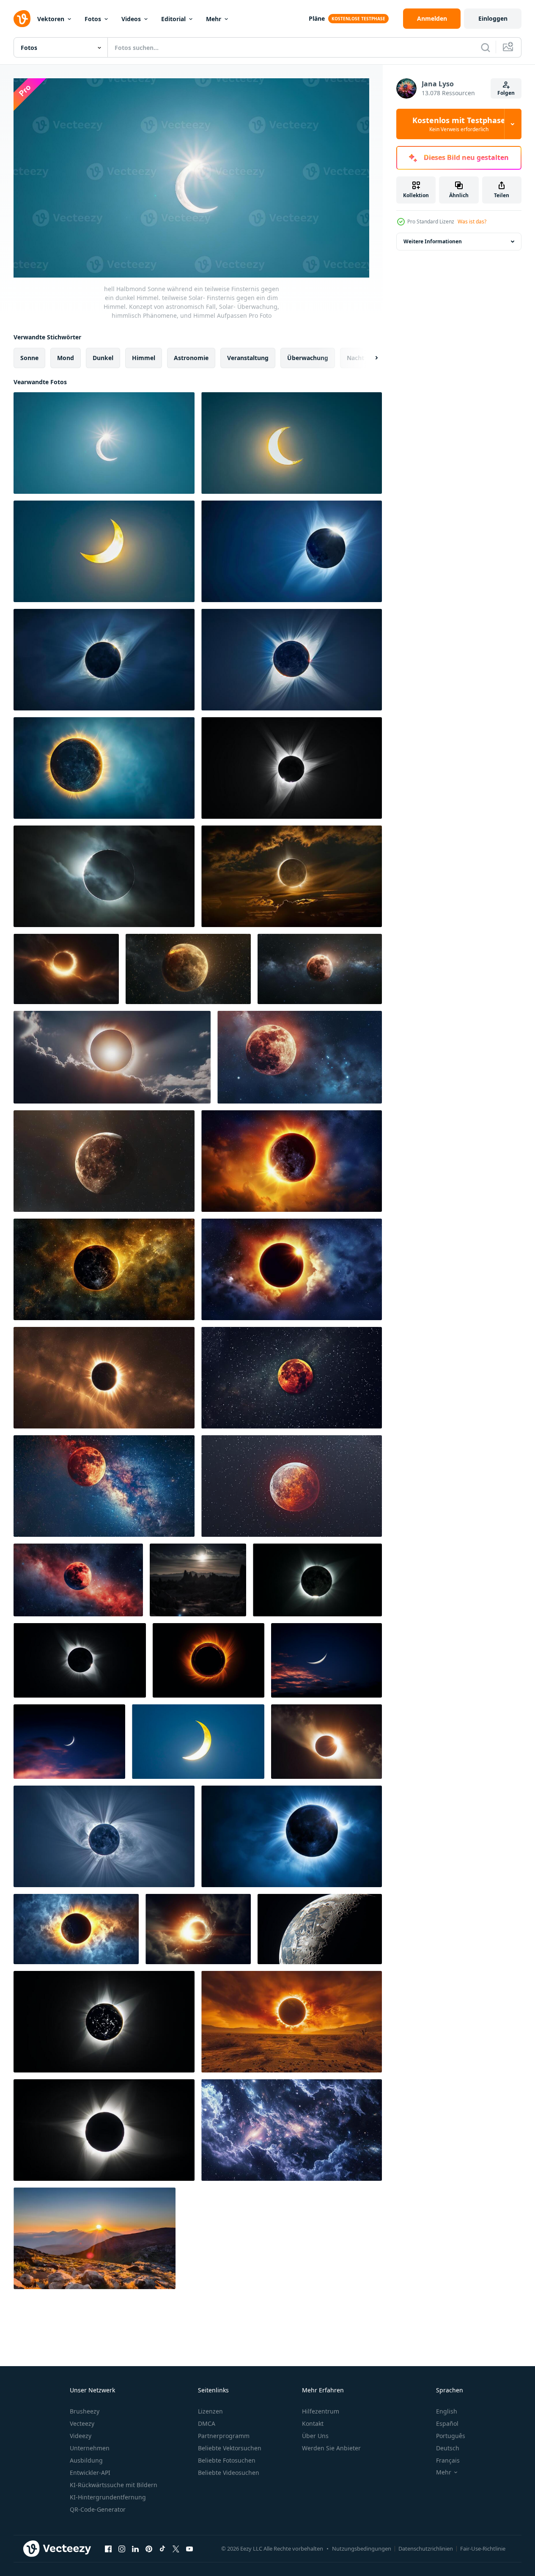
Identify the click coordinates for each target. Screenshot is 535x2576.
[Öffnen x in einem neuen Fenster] (176, 2548)
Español (447, 2423)
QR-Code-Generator (98, 2509)
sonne (29, 358)
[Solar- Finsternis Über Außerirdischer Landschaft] (198, 1580)
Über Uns (315, 2436)
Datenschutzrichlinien (426, 2548)
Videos (131, 19)
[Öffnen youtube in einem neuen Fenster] (189, 2548)
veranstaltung (248, 358)
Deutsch (448, 2448)
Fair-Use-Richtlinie (483, 2548)
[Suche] (486, 47)
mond (66, 358)
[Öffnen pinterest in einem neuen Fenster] (149, 2548)
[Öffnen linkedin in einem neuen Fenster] (135, 2548)
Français (448, 2460)
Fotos (93, 19)
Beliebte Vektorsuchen (230, 2448)
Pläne (317, 18)
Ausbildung (86, 2460)
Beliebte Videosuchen (229, 2473)
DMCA (207, 2423)
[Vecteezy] (22, 19)
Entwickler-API (90, 2473)
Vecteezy (82, 2423)
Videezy (81, 2436)
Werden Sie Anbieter (331, 2448)
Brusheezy (85, 2411)
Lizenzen (210, 2411)
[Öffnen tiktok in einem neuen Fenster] (162, 2548)
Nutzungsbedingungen (362, 2548)
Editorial (173, 19)
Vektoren (51, 19)
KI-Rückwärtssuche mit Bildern (114, 2485)
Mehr (214, 19)
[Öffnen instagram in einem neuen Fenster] (122, 2548)
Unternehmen (90, 2448)
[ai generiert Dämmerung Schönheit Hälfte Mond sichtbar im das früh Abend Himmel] (326, 1660)
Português (451, 2436)
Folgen (506, 93)
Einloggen (493, 18)
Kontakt (313, 2423)
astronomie (191, 358)
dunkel (103, 358)
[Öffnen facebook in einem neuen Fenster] (108, 2548)
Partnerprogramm (224, 2436)
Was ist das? (472, 222)
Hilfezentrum (321, 2411)
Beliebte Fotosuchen (227, 2460)
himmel (144, 358)
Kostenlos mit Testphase (459, 124)
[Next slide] (369, 358)
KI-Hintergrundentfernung (108, 2497)
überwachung (308, 358)
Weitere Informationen (433, 241)
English (447, 2411)
